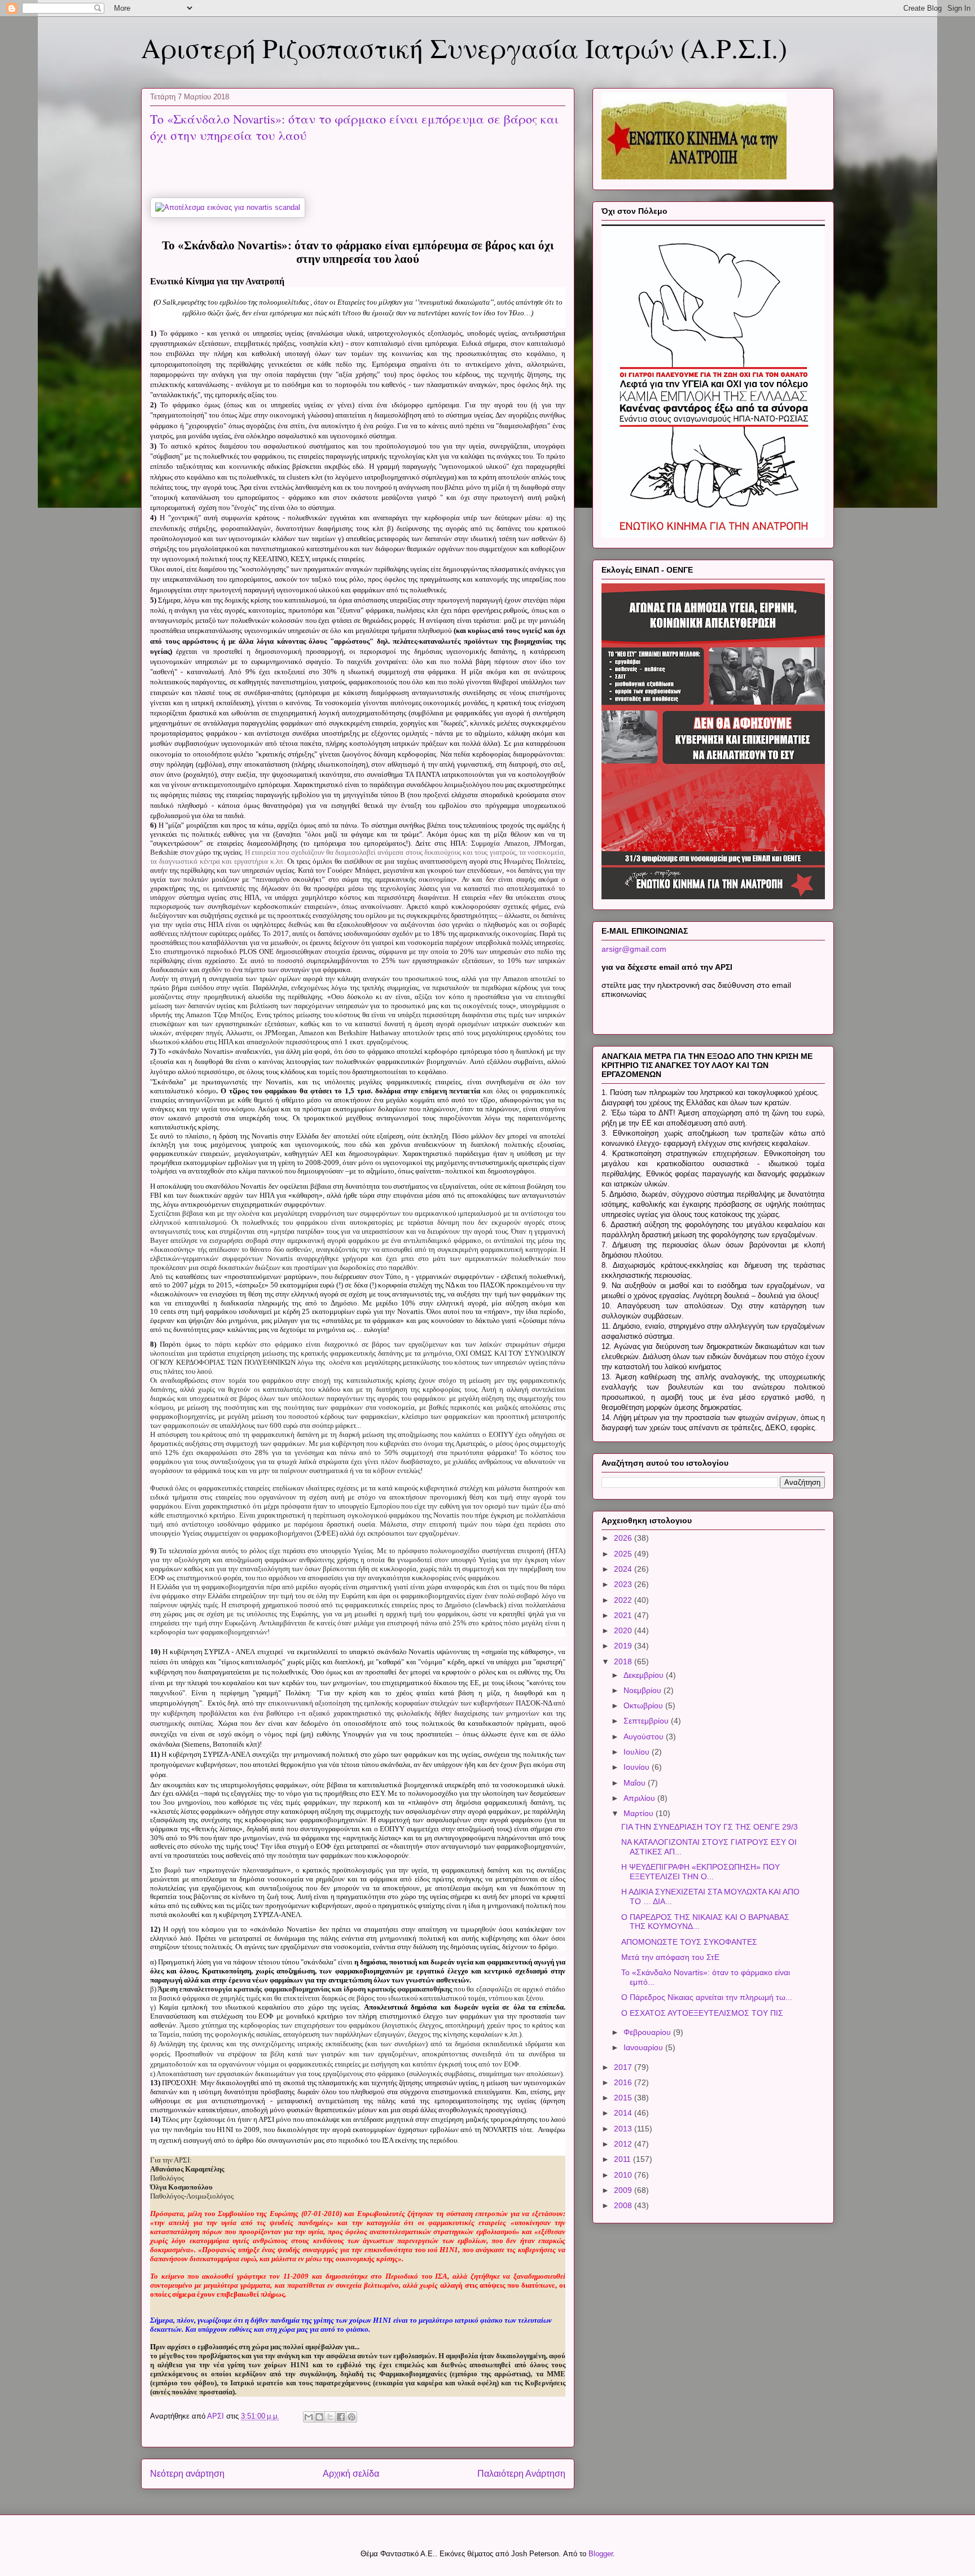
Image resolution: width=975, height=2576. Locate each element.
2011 (623, 2159)
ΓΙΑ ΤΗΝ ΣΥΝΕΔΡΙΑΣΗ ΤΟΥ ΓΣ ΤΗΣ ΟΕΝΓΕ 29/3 (710, 1827)
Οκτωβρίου (644, 1705)
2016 (624, 2082)
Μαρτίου (640, 1813)
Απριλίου (640, 1798)
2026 (624, 1538)
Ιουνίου (638, 1767)
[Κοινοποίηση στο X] (330, 2417)
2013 (624, 2129)
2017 (624, 2067)
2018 (624, 1661)
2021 (624, 1615)
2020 (624, 1630)
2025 (624, 1554)
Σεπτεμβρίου (647, 1721)
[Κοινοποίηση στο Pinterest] (352, 2417)
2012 (624, 2144)
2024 (624, 1569)
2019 (624, 1646)
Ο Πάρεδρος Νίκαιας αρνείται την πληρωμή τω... (707, 1997)
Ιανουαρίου (644, 2047)
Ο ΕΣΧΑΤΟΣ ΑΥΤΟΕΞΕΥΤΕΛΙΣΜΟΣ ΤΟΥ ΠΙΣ (702, 2013)
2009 (624, 2190)
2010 (624, 2175)
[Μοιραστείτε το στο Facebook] (341, 2417)
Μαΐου (636, 1783)
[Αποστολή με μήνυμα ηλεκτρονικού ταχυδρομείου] (309, 2417)
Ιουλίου (638, 1752)
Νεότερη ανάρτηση (187, 2474)
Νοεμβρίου (644, 1690)
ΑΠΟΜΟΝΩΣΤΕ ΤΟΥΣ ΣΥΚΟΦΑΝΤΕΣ (689, 1942)
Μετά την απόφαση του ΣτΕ (670, 1957)
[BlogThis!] (319, 2417)
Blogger (601, 2554)
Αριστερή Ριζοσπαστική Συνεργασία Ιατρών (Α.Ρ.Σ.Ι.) (464, 47)
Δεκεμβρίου (645, 1675)
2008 (624, 2205)
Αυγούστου (645, 1737)
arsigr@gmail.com (634, 949)
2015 (624, 2098)
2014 (624, 2113)
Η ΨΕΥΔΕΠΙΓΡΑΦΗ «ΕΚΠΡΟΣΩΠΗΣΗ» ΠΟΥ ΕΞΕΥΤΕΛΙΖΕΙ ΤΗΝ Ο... (700, 1872)
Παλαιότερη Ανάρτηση (521, 2474)
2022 (624, 1600)
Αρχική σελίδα (351, 2474)
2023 (624, 1584)
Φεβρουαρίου (648, 2032)
